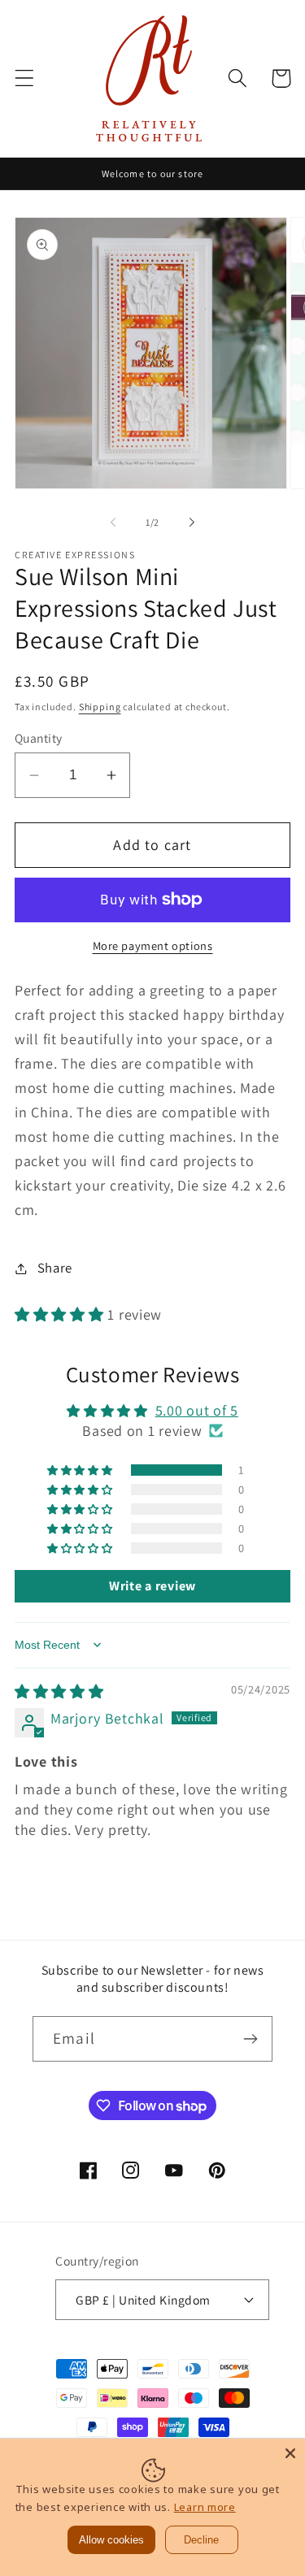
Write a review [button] (152, 1586)
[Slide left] (113, 522)
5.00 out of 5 (197, 1410)
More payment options (153, 945)
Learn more (205, 2507)
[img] (59, 1691)
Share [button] (55, 1268)
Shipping (100, 707)
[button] (25, 78)
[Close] (290, 2453)
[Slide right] (192, 522)
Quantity (39, 738)
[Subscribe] (250, 2039)
